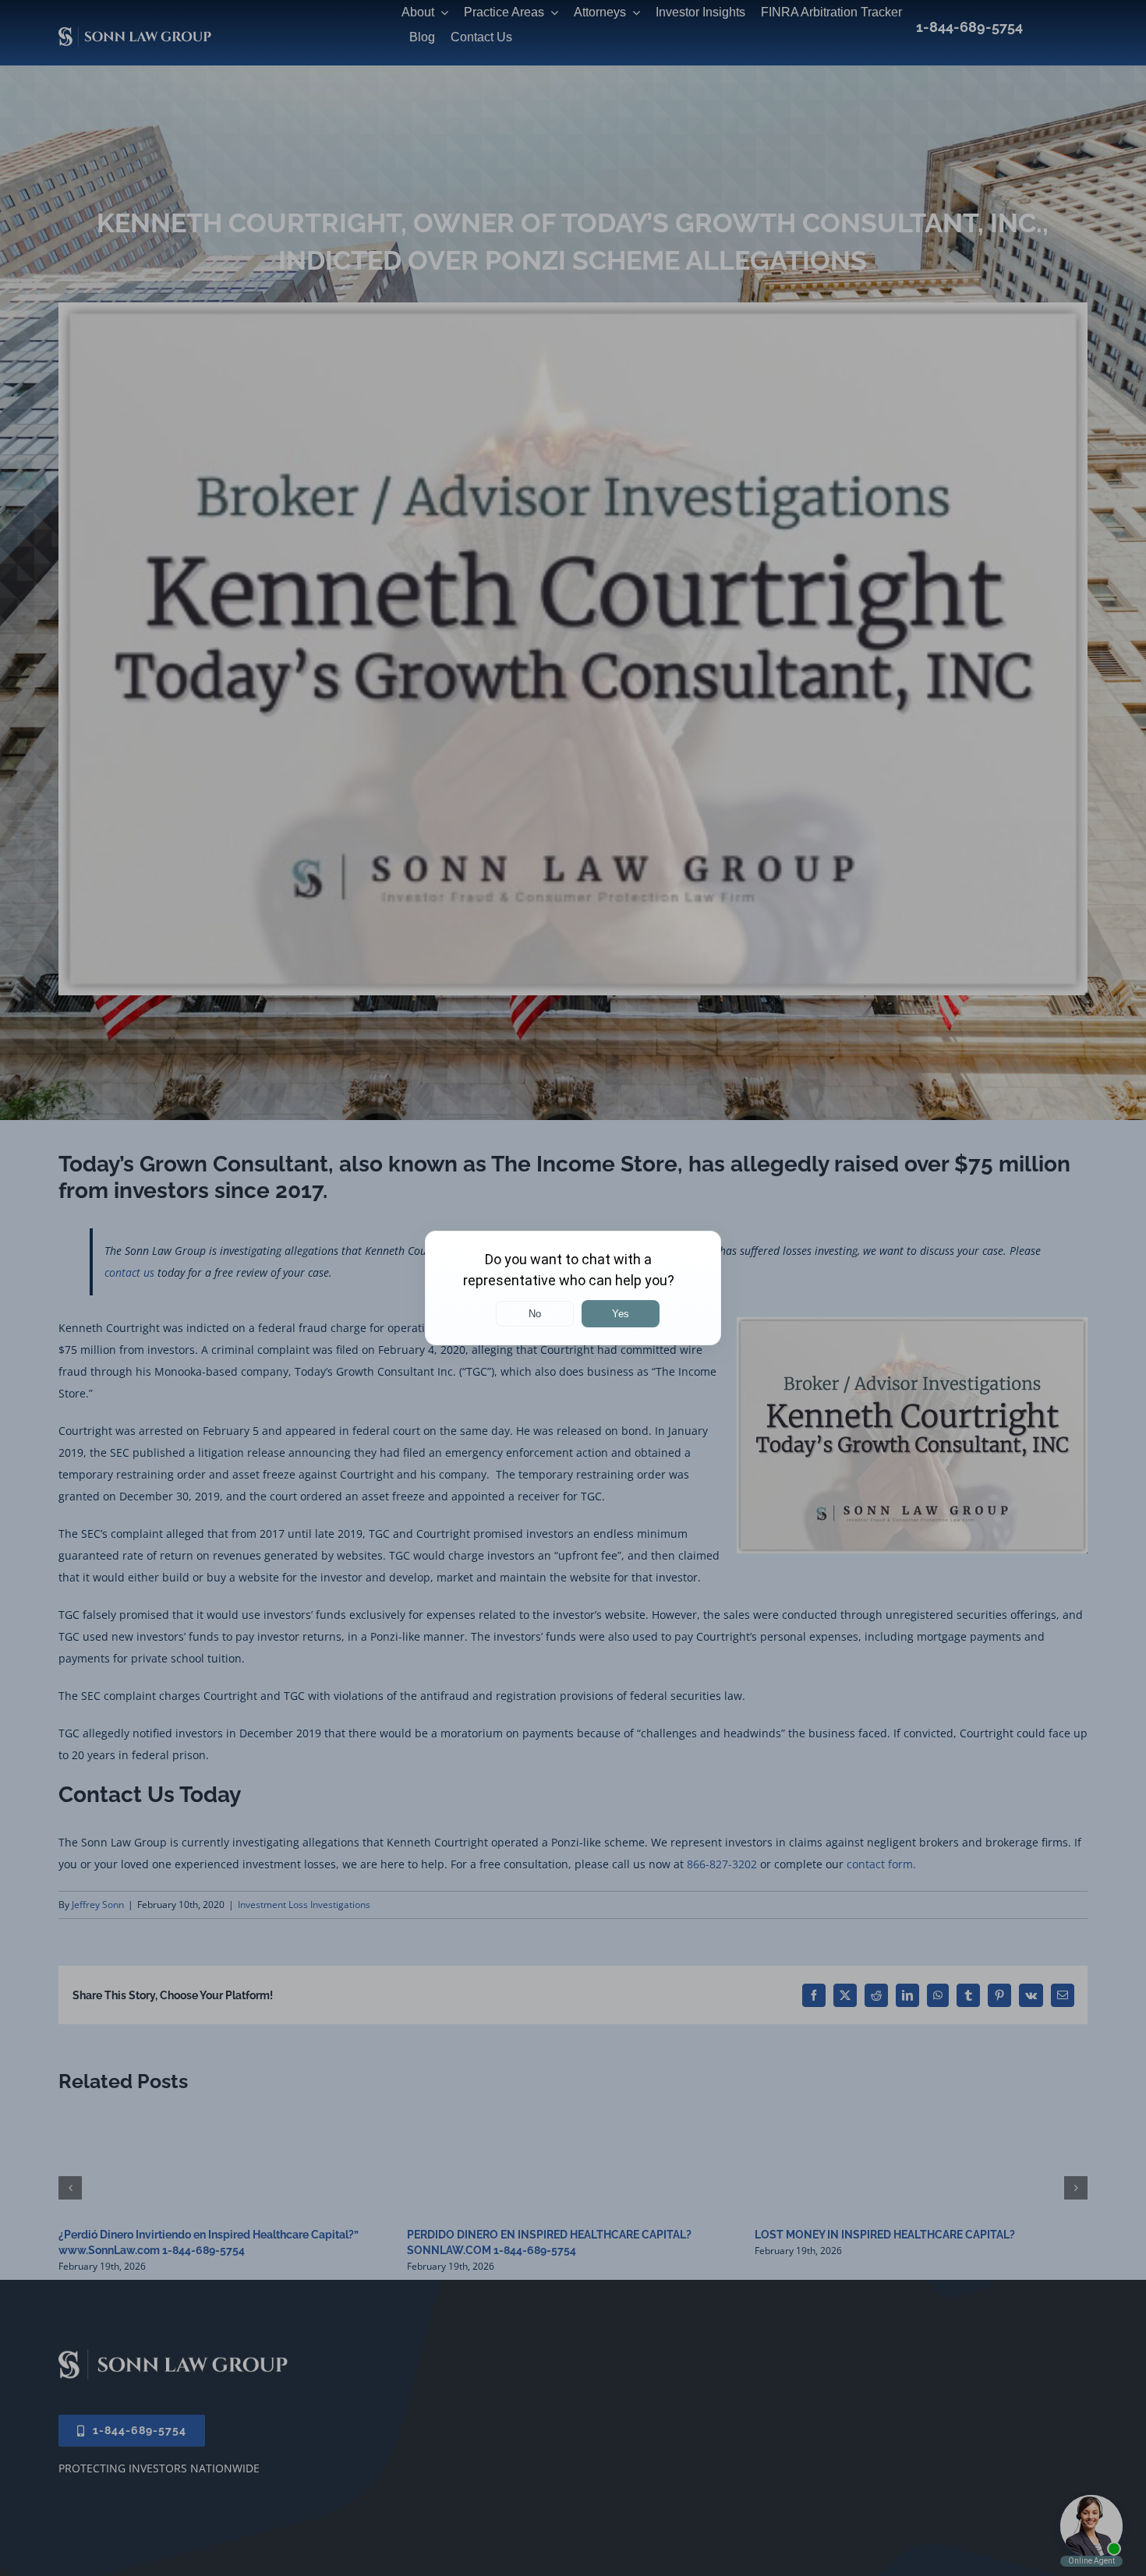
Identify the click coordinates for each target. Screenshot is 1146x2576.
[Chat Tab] (573, 1288)
